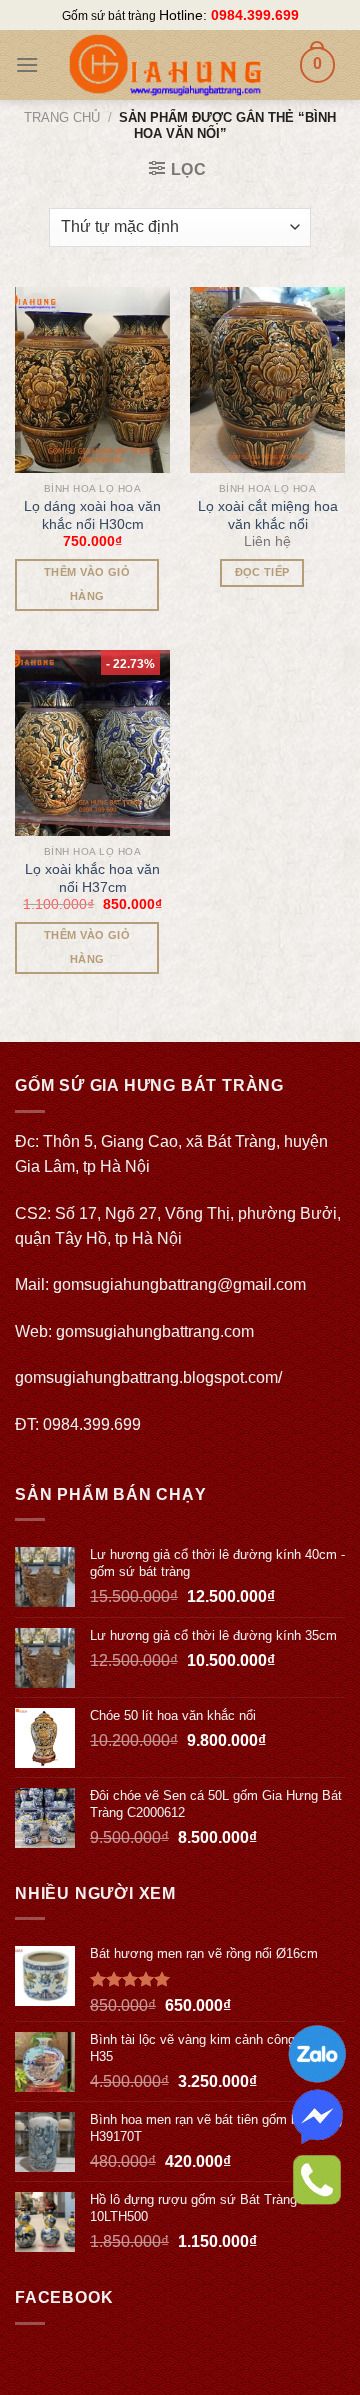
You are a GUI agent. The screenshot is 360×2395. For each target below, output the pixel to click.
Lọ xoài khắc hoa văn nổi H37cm (92, 878)
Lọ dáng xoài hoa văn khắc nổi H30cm (92, 515)
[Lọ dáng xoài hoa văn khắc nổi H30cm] (92, 380)
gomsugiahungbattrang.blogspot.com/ (148, 1377)
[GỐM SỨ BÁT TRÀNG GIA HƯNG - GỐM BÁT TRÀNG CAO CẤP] (164, 65)
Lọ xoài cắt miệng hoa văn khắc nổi (268, 515)
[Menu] (27, 64)
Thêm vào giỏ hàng (87, 584)
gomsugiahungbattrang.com (155, 1331)
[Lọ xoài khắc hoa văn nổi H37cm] (92, 743)
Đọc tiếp (262, 572)
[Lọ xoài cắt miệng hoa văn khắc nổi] (267, 380)
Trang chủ (62, 117)
